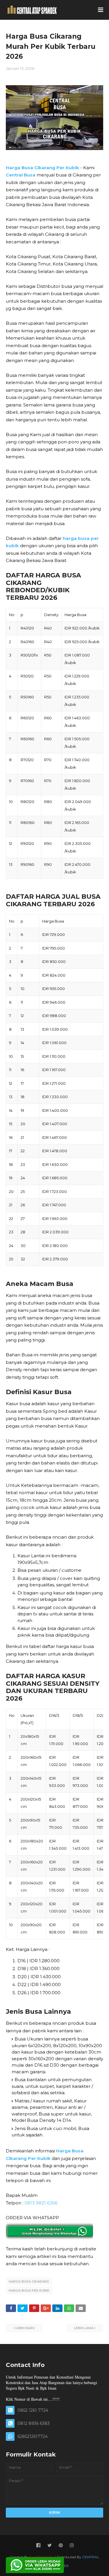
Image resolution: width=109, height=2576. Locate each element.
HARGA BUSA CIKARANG (29, 2281)
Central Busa (21, 175)
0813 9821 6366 (41, 2203)
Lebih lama (84, 2328)
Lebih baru (25, 2328)
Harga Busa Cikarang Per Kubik (42, 168)
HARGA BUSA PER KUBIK (29, 2290)
